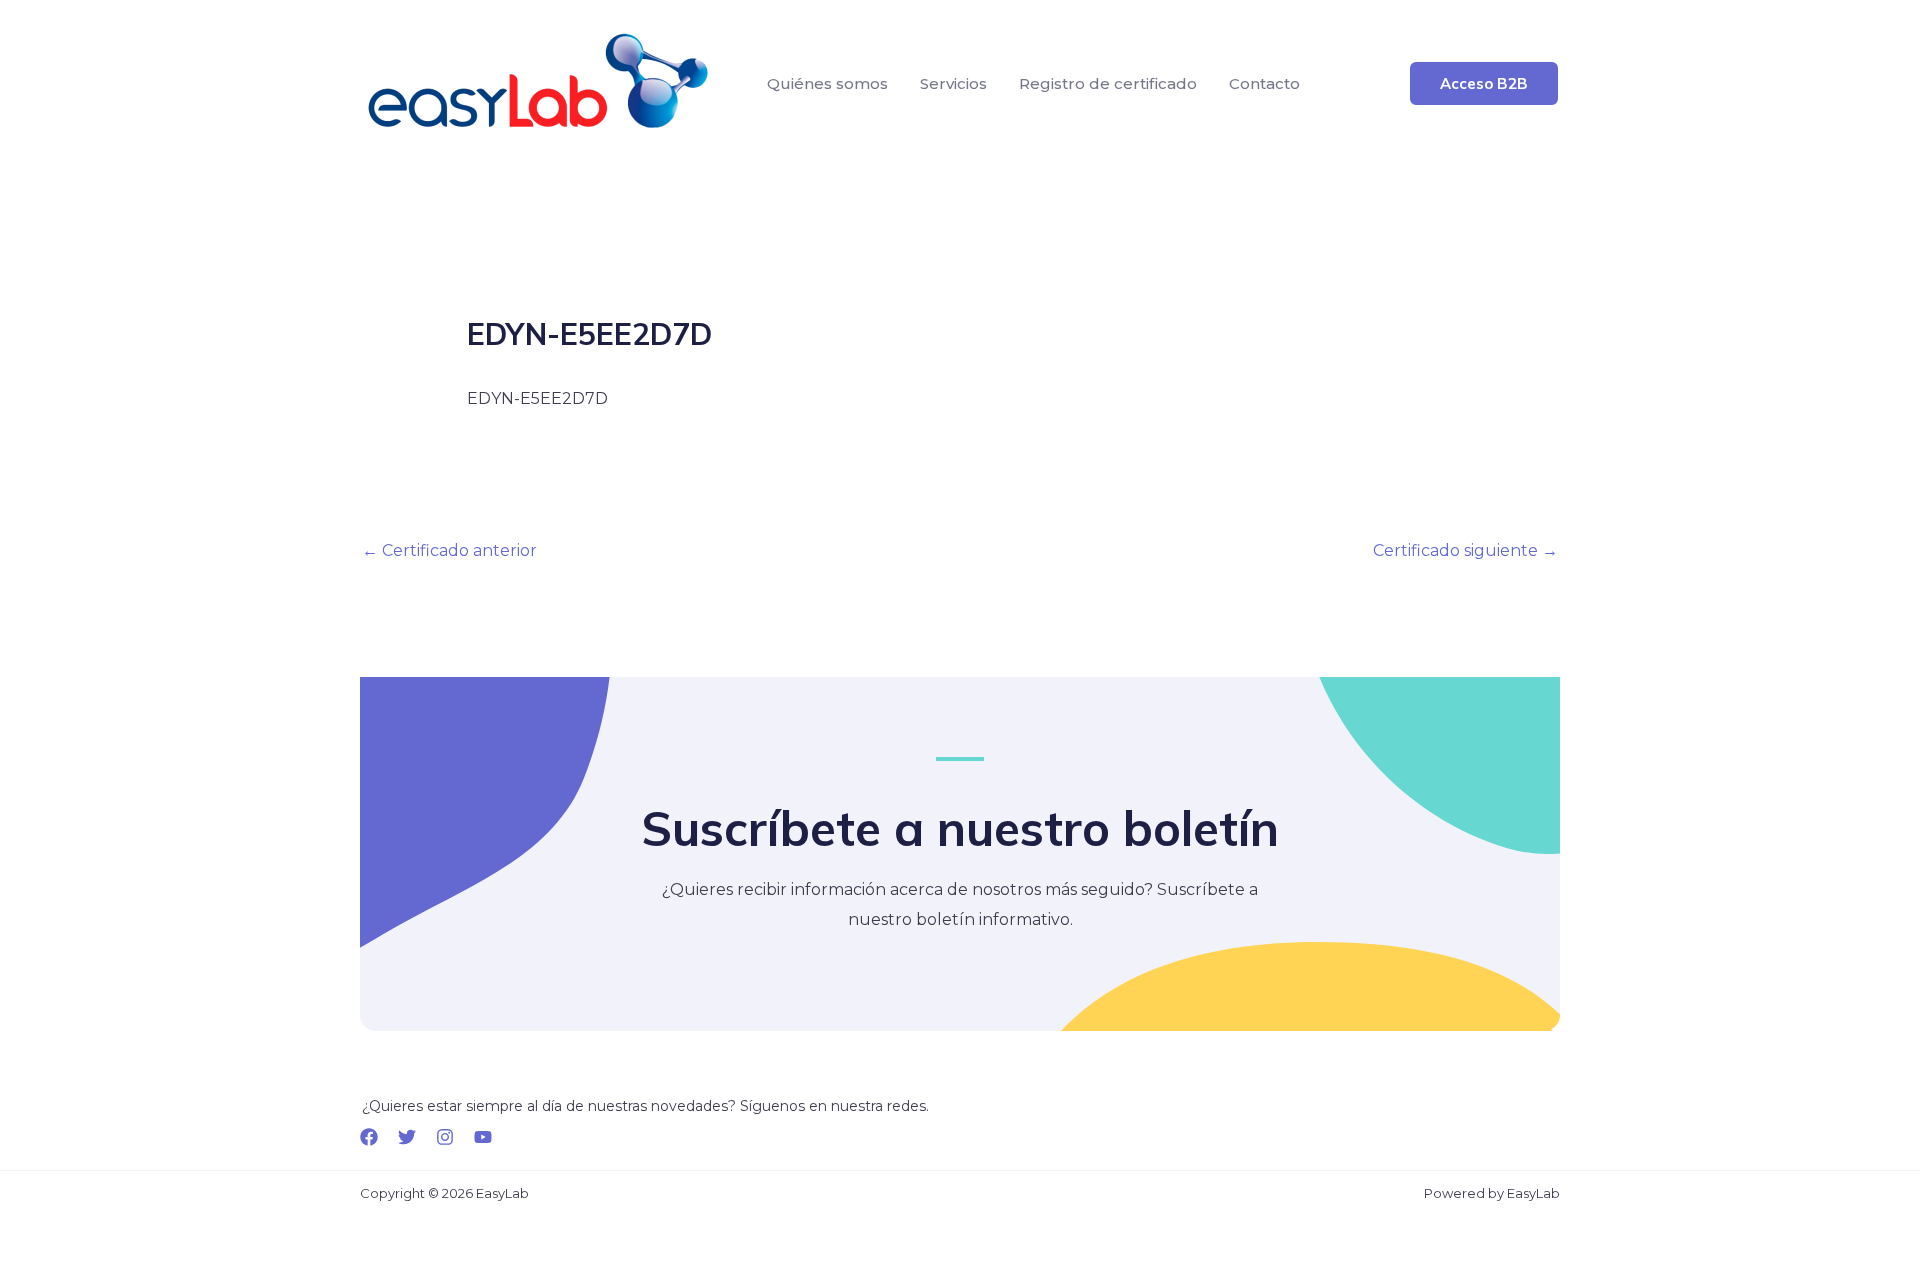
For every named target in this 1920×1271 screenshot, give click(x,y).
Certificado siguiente (1465, 550)
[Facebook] (369, 1137)
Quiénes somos (827, 83)
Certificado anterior (449, 550)
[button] (1484, 83)
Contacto (1264, 83)
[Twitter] (407, 1137)
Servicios (953, 83)
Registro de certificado (1108, 83)
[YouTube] (483, 1137)
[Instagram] (445, 1137)
